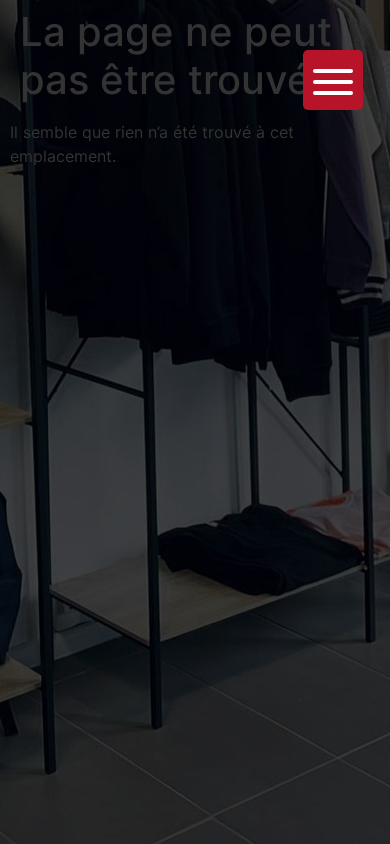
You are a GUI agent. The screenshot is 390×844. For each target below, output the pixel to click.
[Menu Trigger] (333, 80)
